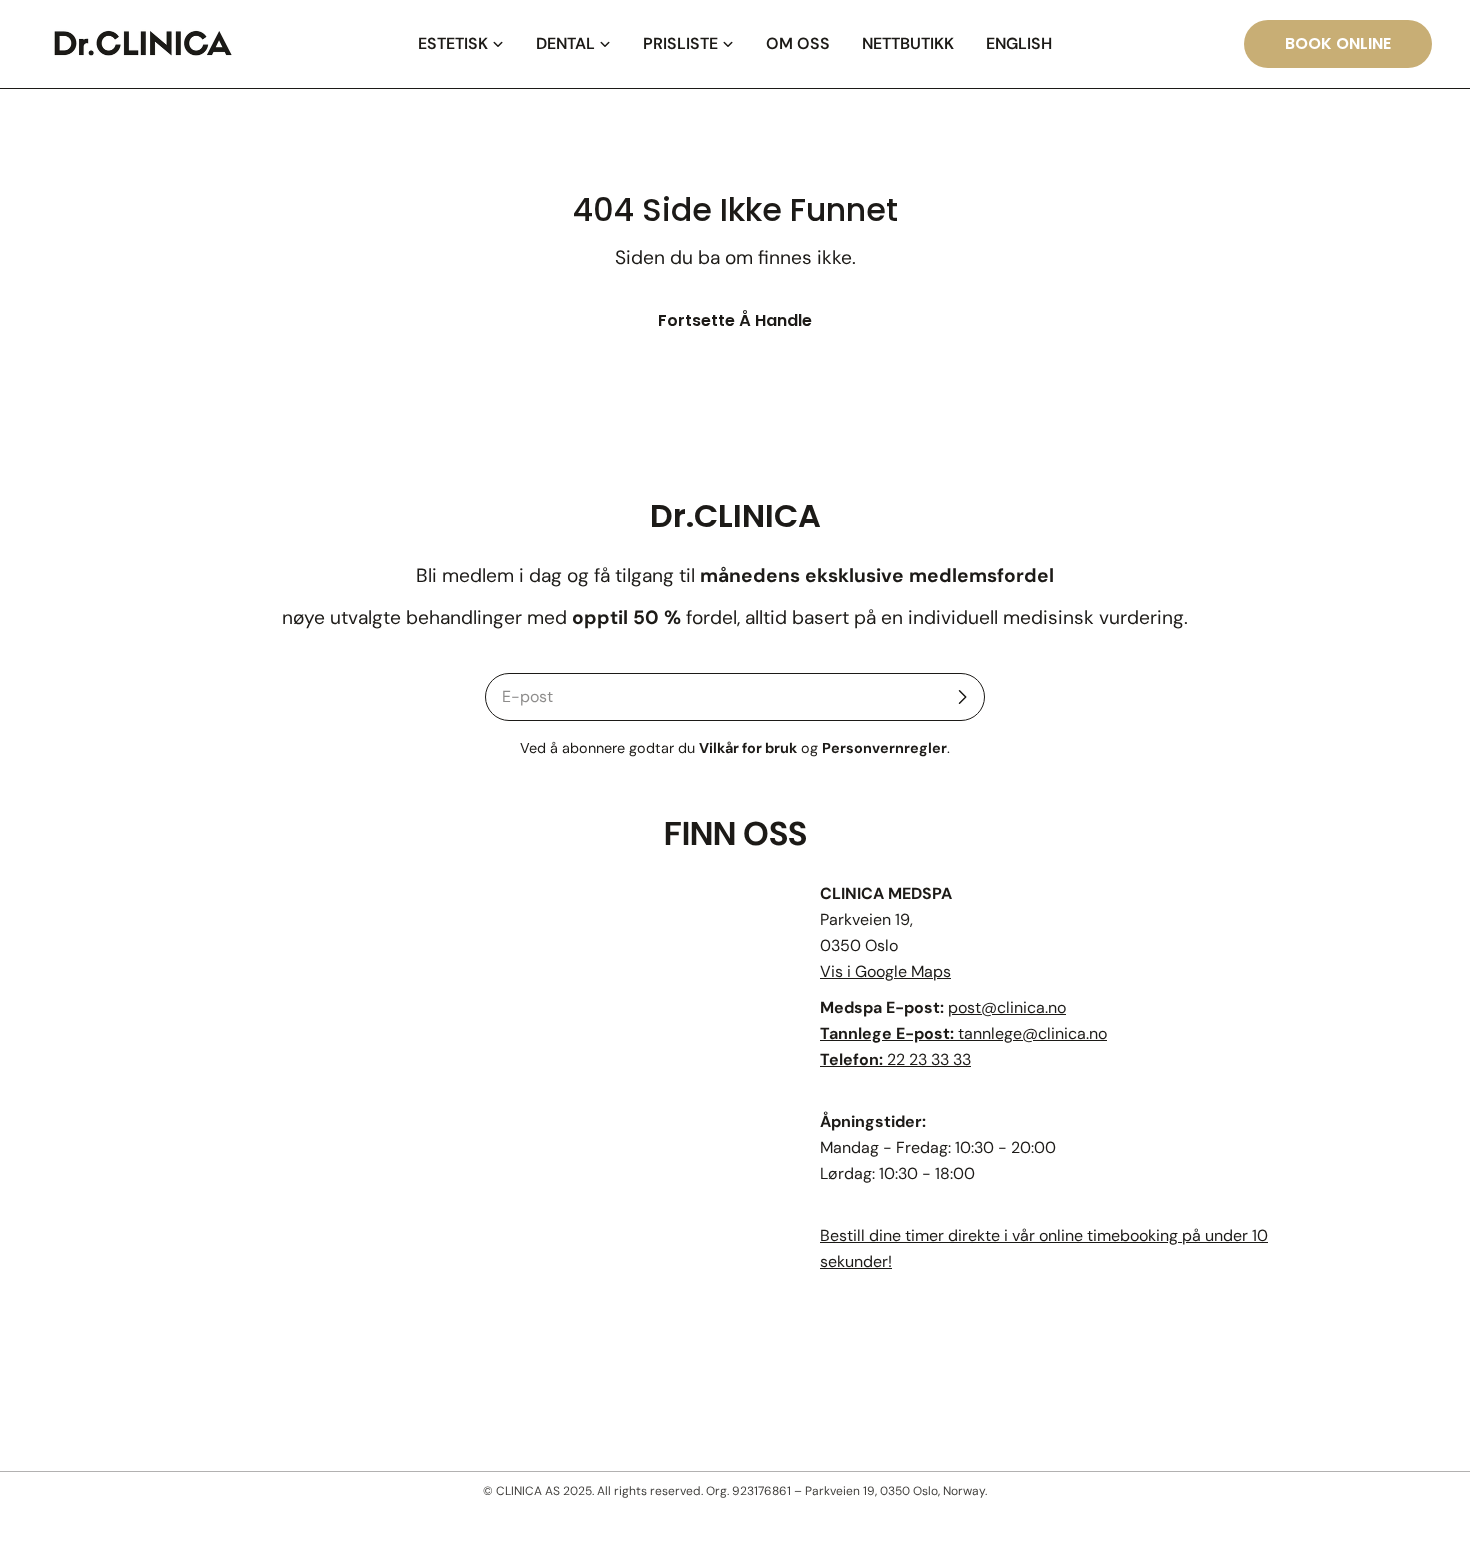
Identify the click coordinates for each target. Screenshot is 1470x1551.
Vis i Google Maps (885, 971)
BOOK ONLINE (1338, 43)
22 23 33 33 (929, 1059)
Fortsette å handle (735, 320)
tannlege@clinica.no (1032, 1033)
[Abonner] (962, 697)
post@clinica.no (1007, 1007)
